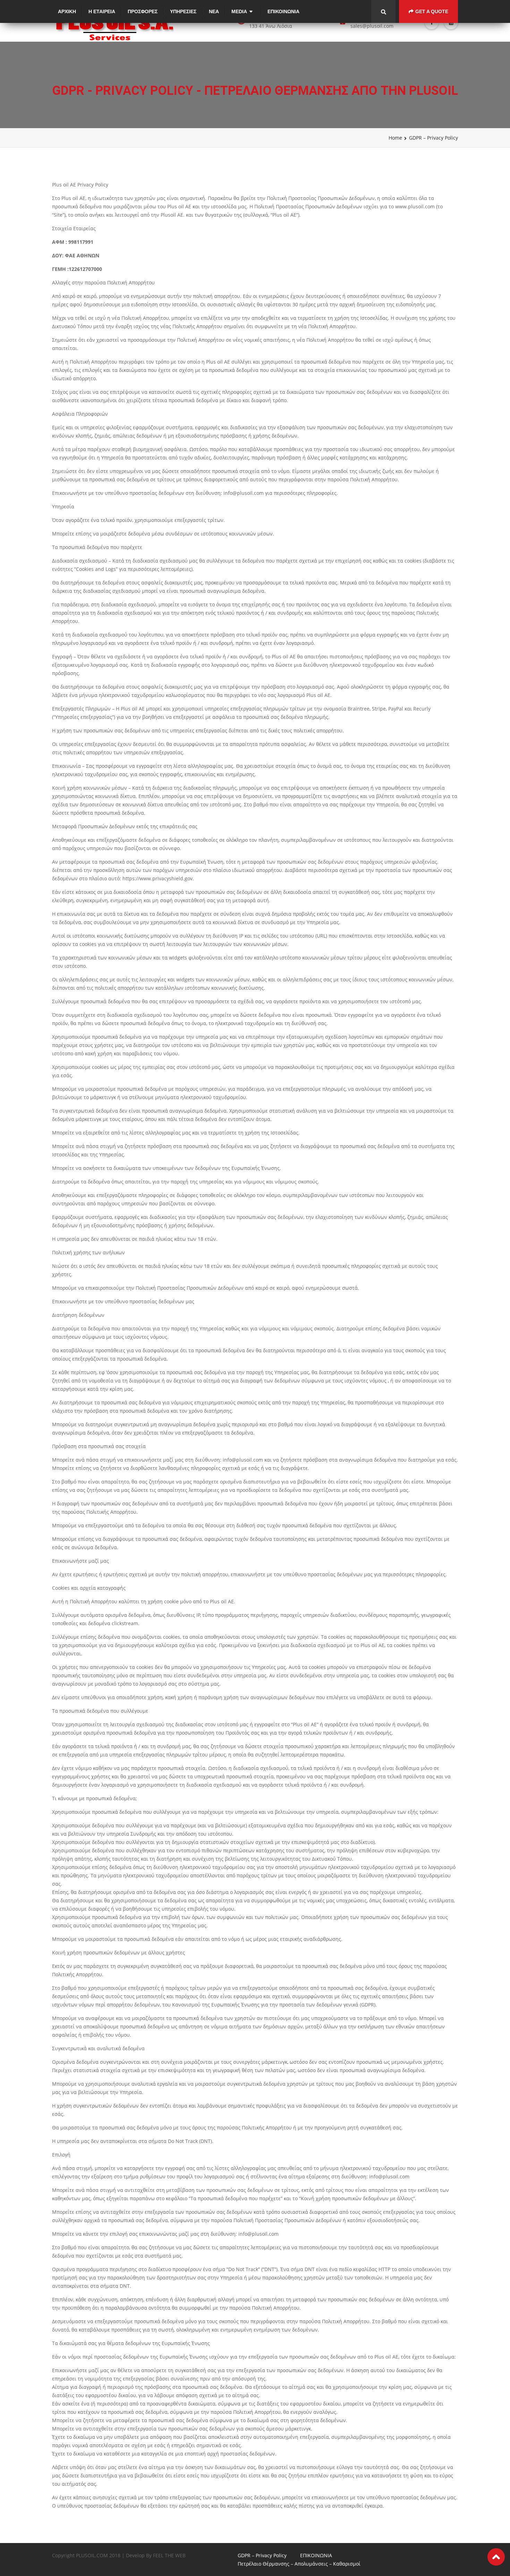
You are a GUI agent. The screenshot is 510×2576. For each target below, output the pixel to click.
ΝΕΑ (214, 11)
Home (395, 138)
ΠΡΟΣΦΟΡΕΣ (143, 11)
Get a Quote (432, 11)
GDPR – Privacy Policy (262, 2555)
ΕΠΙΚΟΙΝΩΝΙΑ (283, 11)
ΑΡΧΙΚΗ (67, 11)
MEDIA (239, 11)
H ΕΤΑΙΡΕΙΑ (102, 11)
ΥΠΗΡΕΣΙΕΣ (183, 11)
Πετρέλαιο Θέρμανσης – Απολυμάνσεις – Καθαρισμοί (299, 2564)
